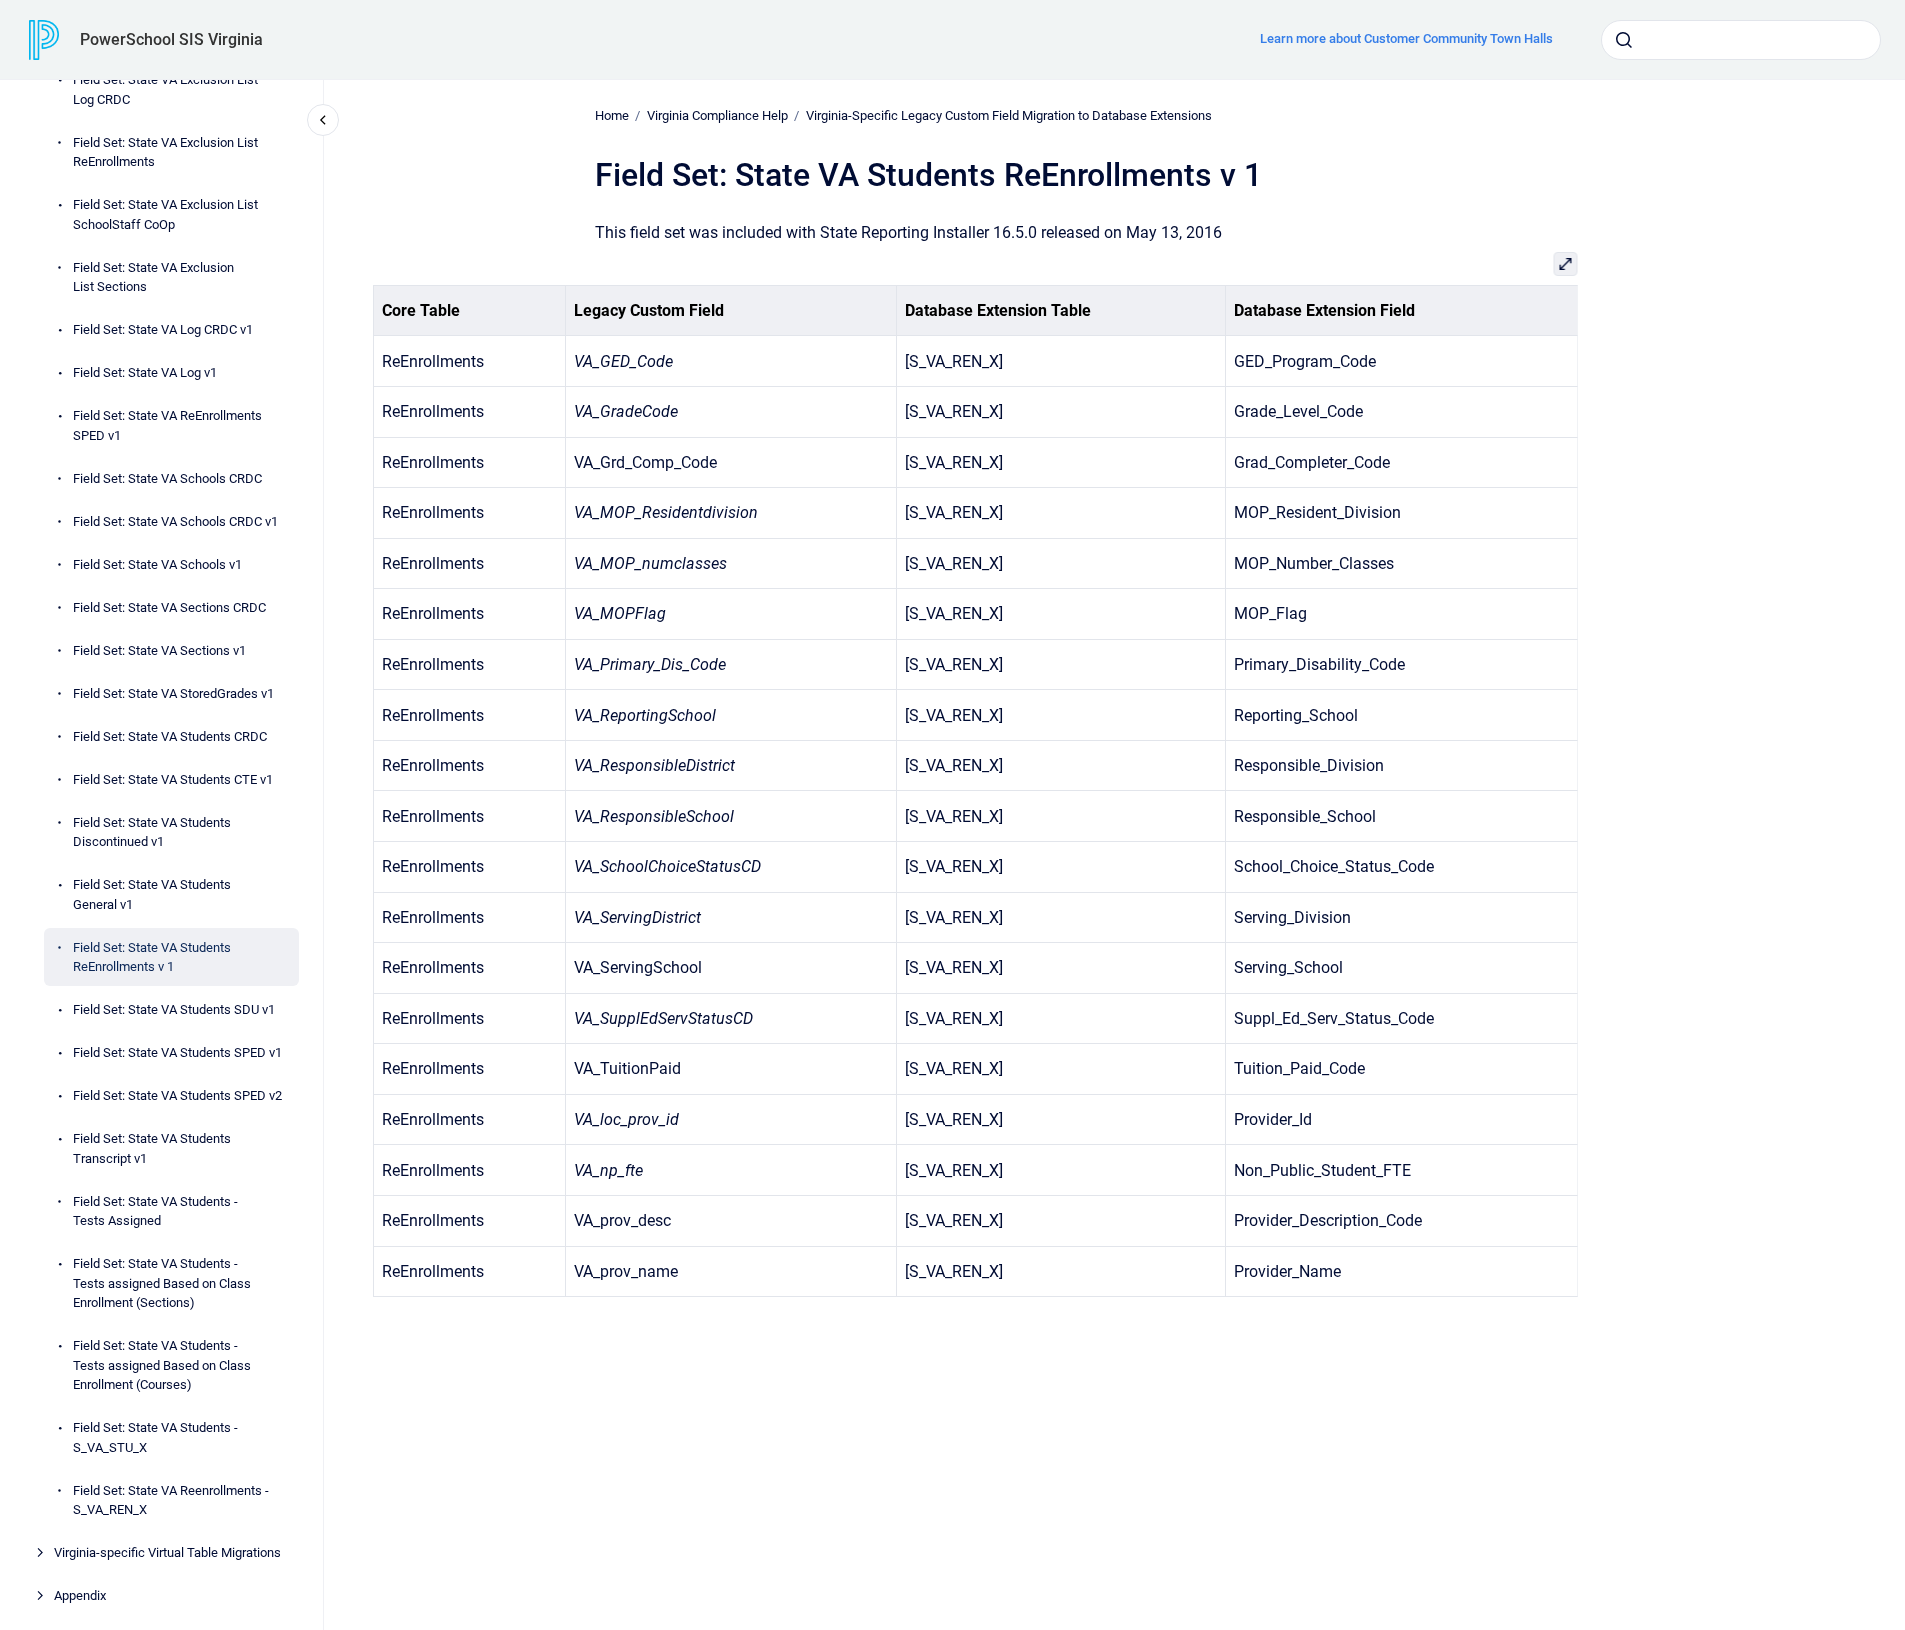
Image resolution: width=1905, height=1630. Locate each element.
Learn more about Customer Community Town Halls (1406, 38)
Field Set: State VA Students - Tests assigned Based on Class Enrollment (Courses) (162, 1365)
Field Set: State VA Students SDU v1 (174, 1009)
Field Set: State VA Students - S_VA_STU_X (155, 1437)
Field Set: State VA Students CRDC (170, 735)
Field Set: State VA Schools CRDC (167, 477)
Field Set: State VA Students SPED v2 (177, 1095)
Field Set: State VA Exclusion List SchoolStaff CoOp (165, 214)
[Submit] (1624, 40)
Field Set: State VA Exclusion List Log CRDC (165, 89)
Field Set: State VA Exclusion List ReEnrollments (165, 151)
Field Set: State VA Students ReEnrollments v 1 (152, 956)
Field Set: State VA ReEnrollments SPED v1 (167, 425)
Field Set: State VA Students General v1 (152, 894)
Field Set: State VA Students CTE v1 (173, 778)
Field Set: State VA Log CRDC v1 (163, 329)
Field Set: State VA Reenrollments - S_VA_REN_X (171, 1499)
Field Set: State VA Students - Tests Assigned (155, 1210)
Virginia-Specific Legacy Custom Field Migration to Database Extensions (1009, 115)
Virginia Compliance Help (717, 115)
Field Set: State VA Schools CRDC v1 (175, 520)
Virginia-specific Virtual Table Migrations (167, 1552)
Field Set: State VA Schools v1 (157, 563)
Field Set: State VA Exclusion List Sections (153, 276)
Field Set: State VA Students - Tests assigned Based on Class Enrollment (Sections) (162, 1283)
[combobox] (1741, 40)
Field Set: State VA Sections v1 (159, 649)
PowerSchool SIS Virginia (171, 39)
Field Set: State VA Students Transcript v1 (152, 1148)
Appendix (80, 1595)
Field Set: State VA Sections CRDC (169, 606)
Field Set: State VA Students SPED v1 (177, 1052)
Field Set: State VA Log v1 (145, 372)
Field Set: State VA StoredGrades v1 (173, 692)
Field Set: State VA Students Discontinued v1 (152, 831)
